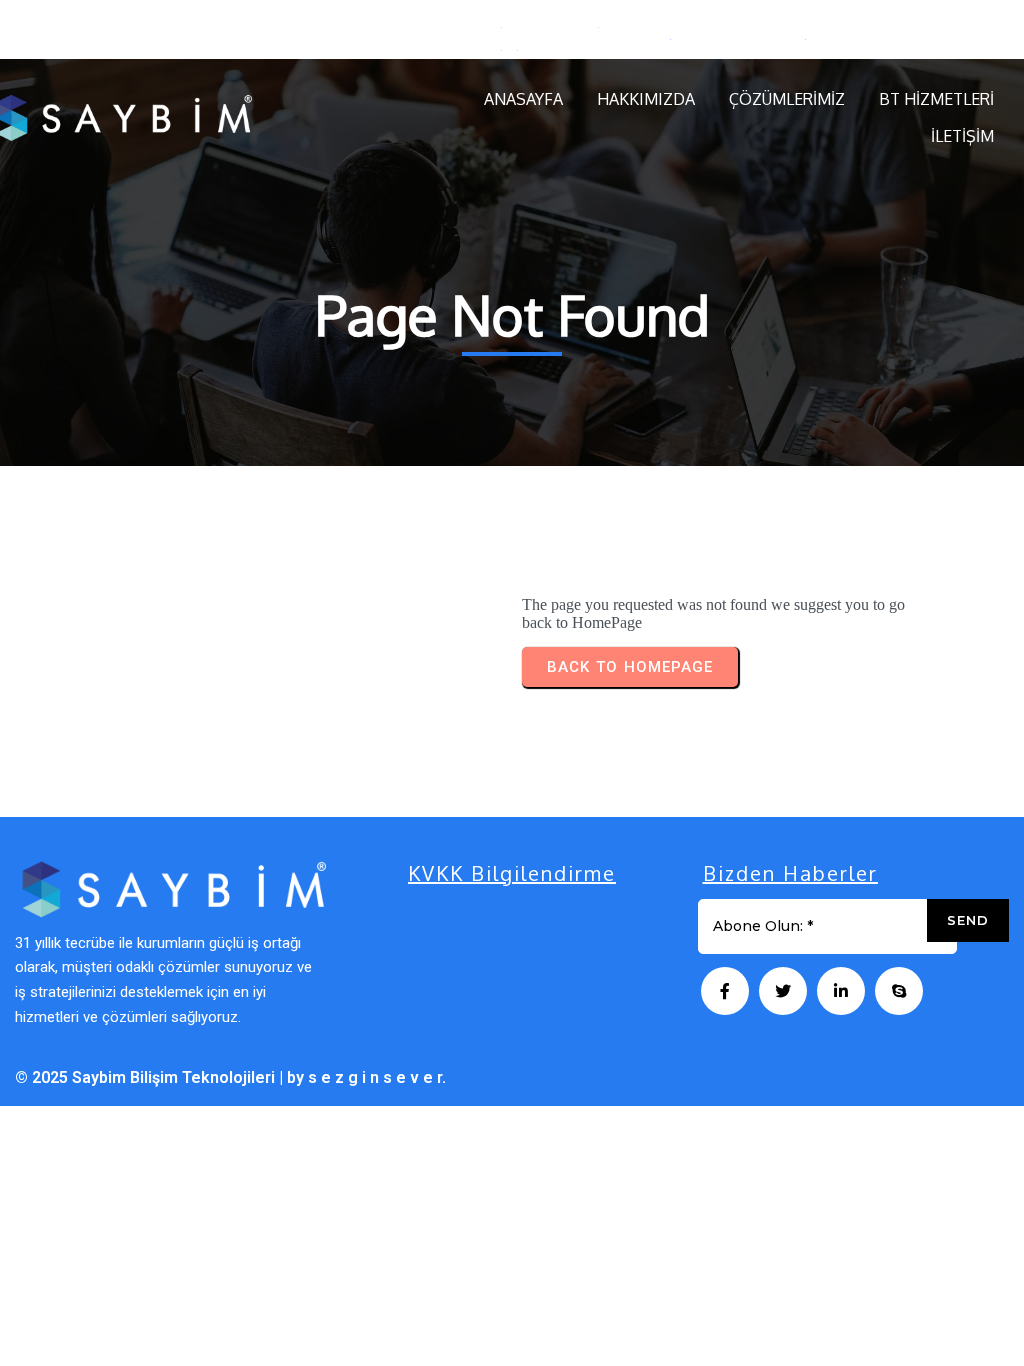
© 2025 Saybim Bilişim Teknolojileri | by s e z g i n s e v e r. (230, 1077)
